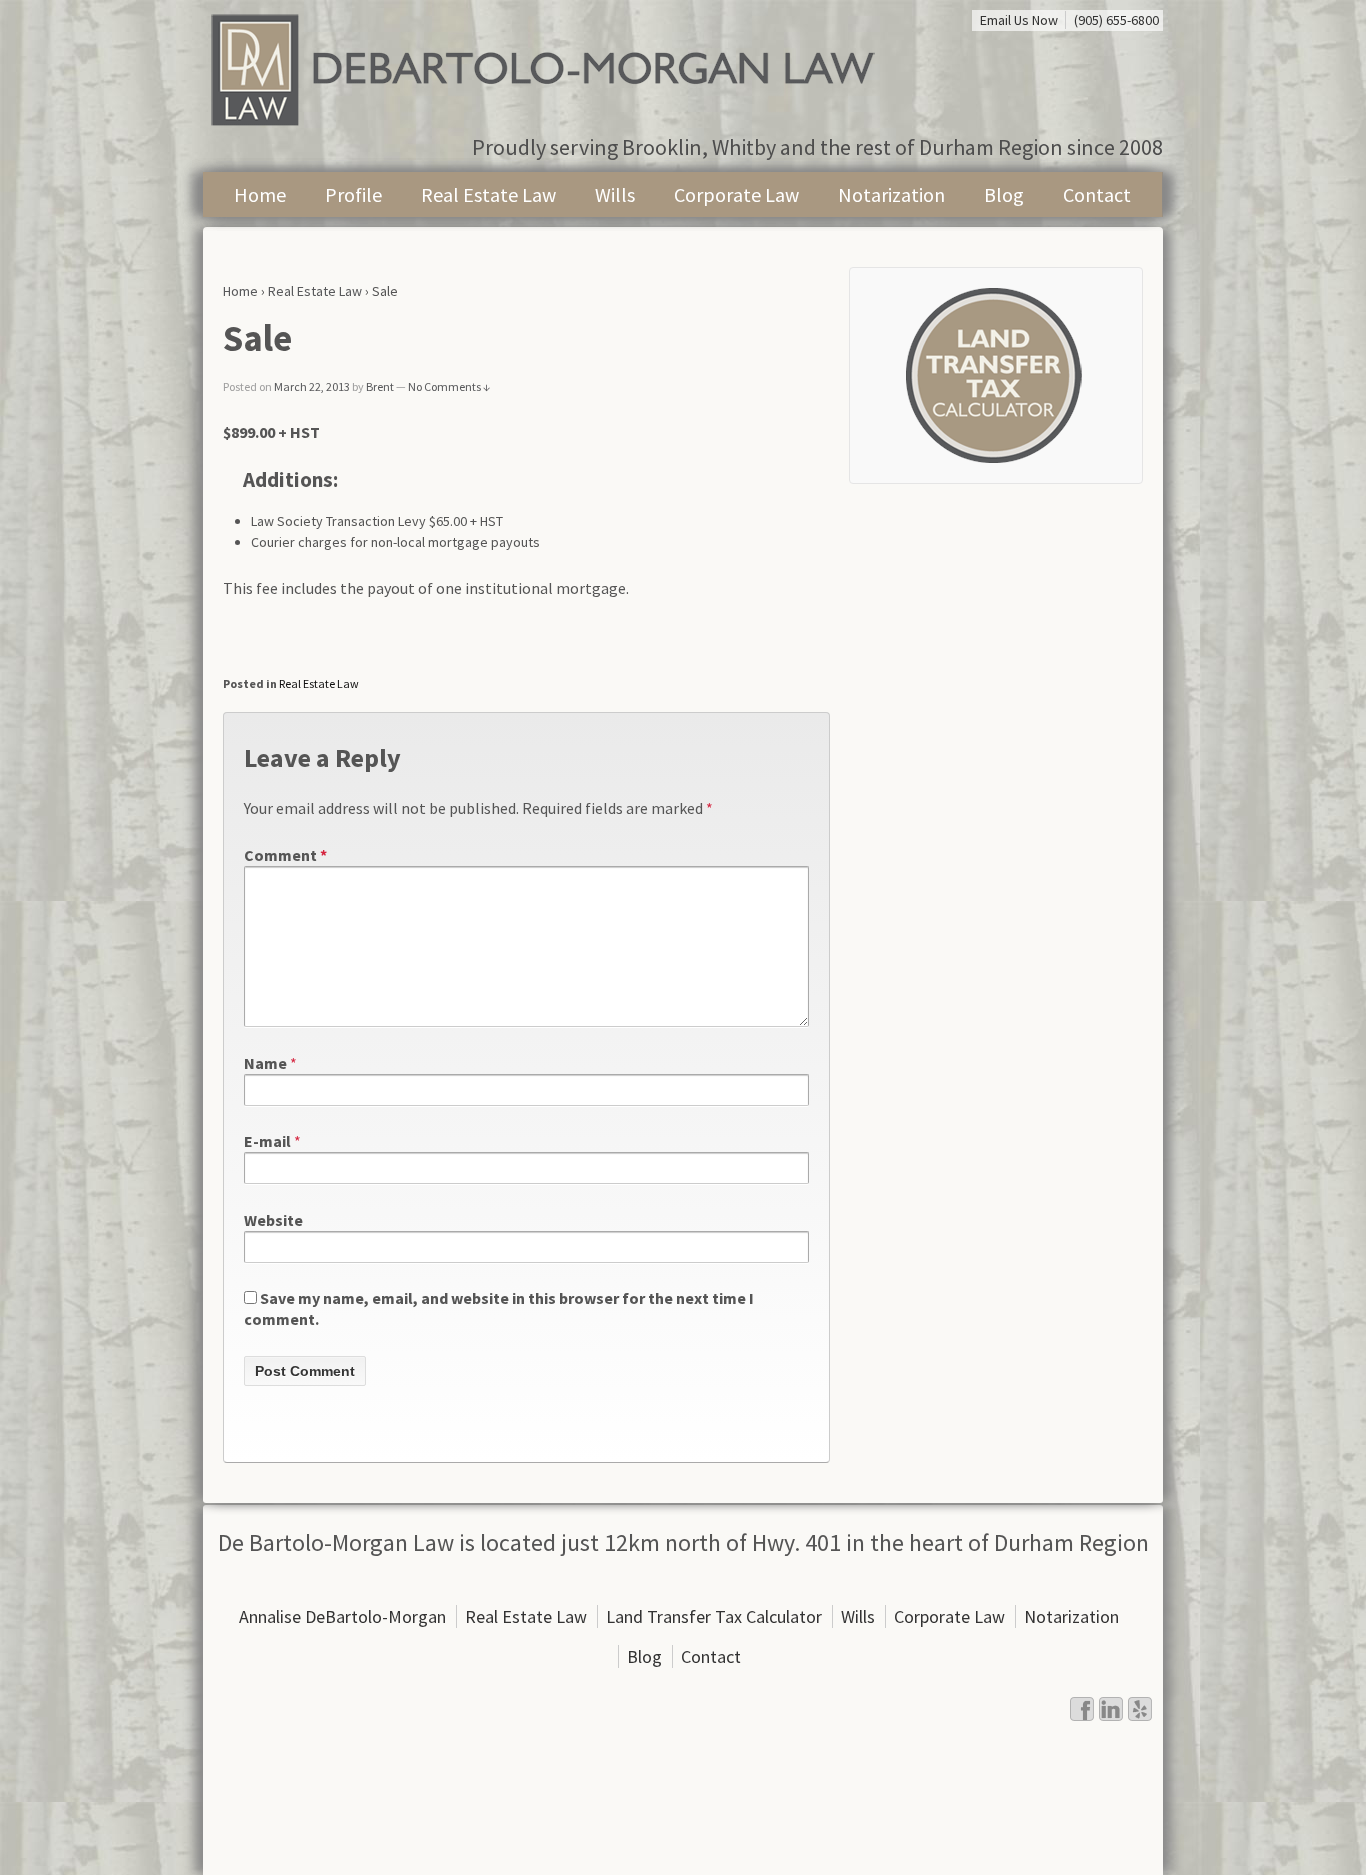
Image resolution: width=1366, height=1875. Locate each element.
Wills (615, 194)
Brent (380, 386)
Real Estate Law (488, 194)
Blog (1004, 194)
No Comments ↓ (449, 386)
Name (265, 1063)
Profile (353, 194)
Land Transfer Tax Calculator (714, 1616)
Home (260, 194)
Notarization (891, 194)
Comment (285, 855)
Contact (1097, 194)
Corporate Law (736, 194)
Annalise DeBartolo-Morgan (342, 1616)
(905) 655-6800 (1116, 20)
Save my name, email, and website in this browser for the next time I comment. (499, 1308)
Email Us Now (1019, 20)
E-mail (267, 1141)
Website (273, 1220)
